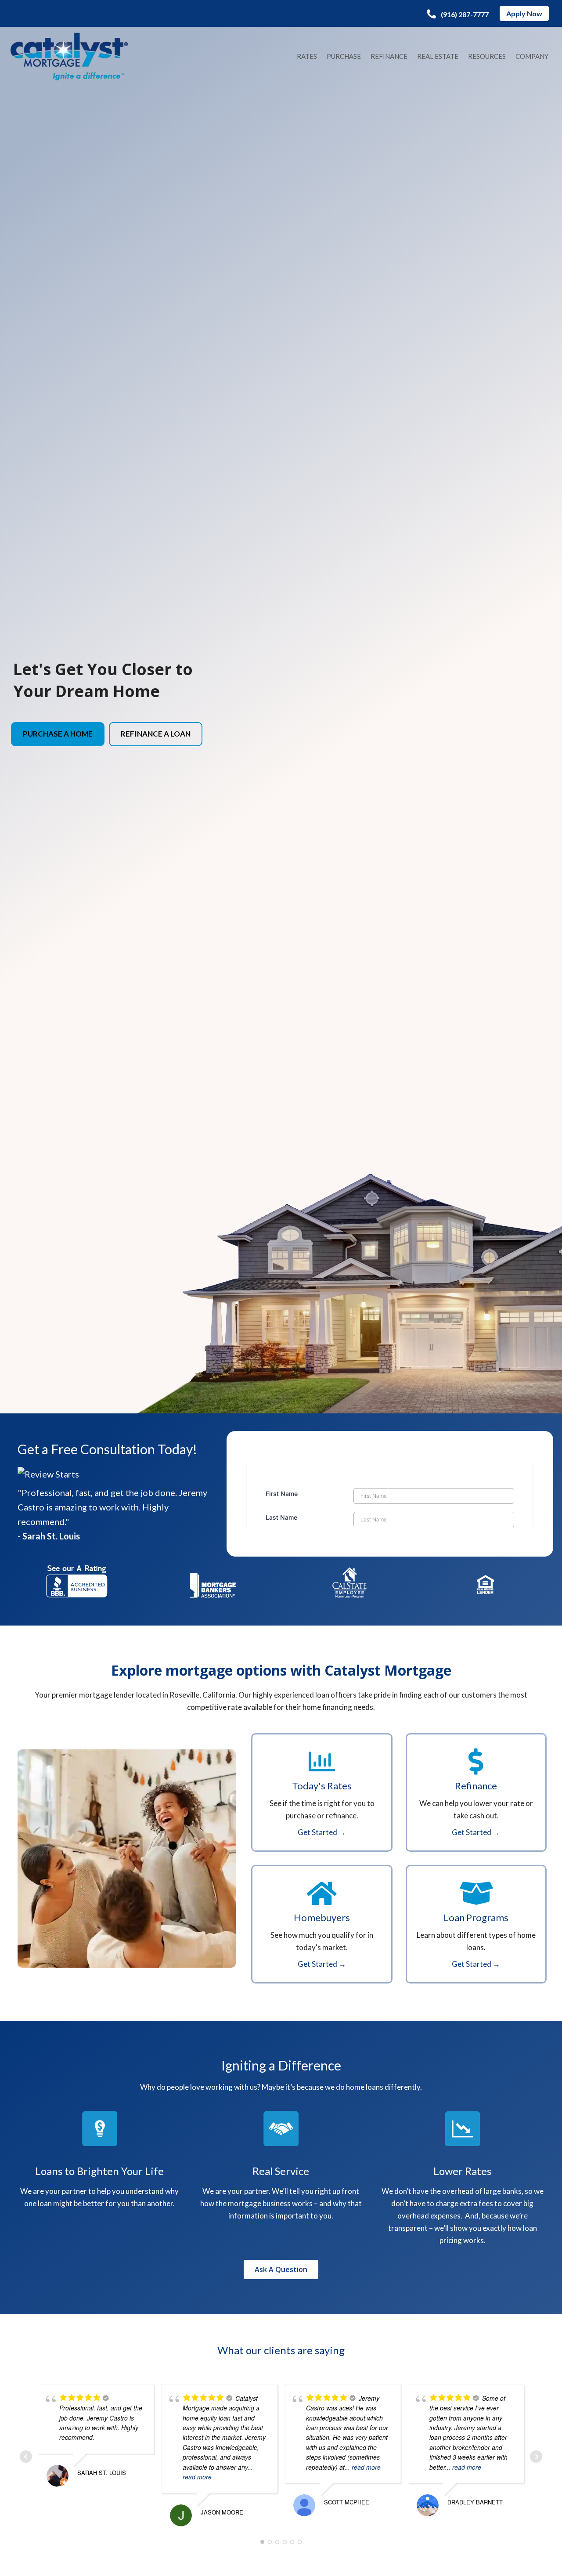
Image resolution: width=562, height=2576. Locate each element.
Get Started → (322, 1832)
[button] (458, 14)
